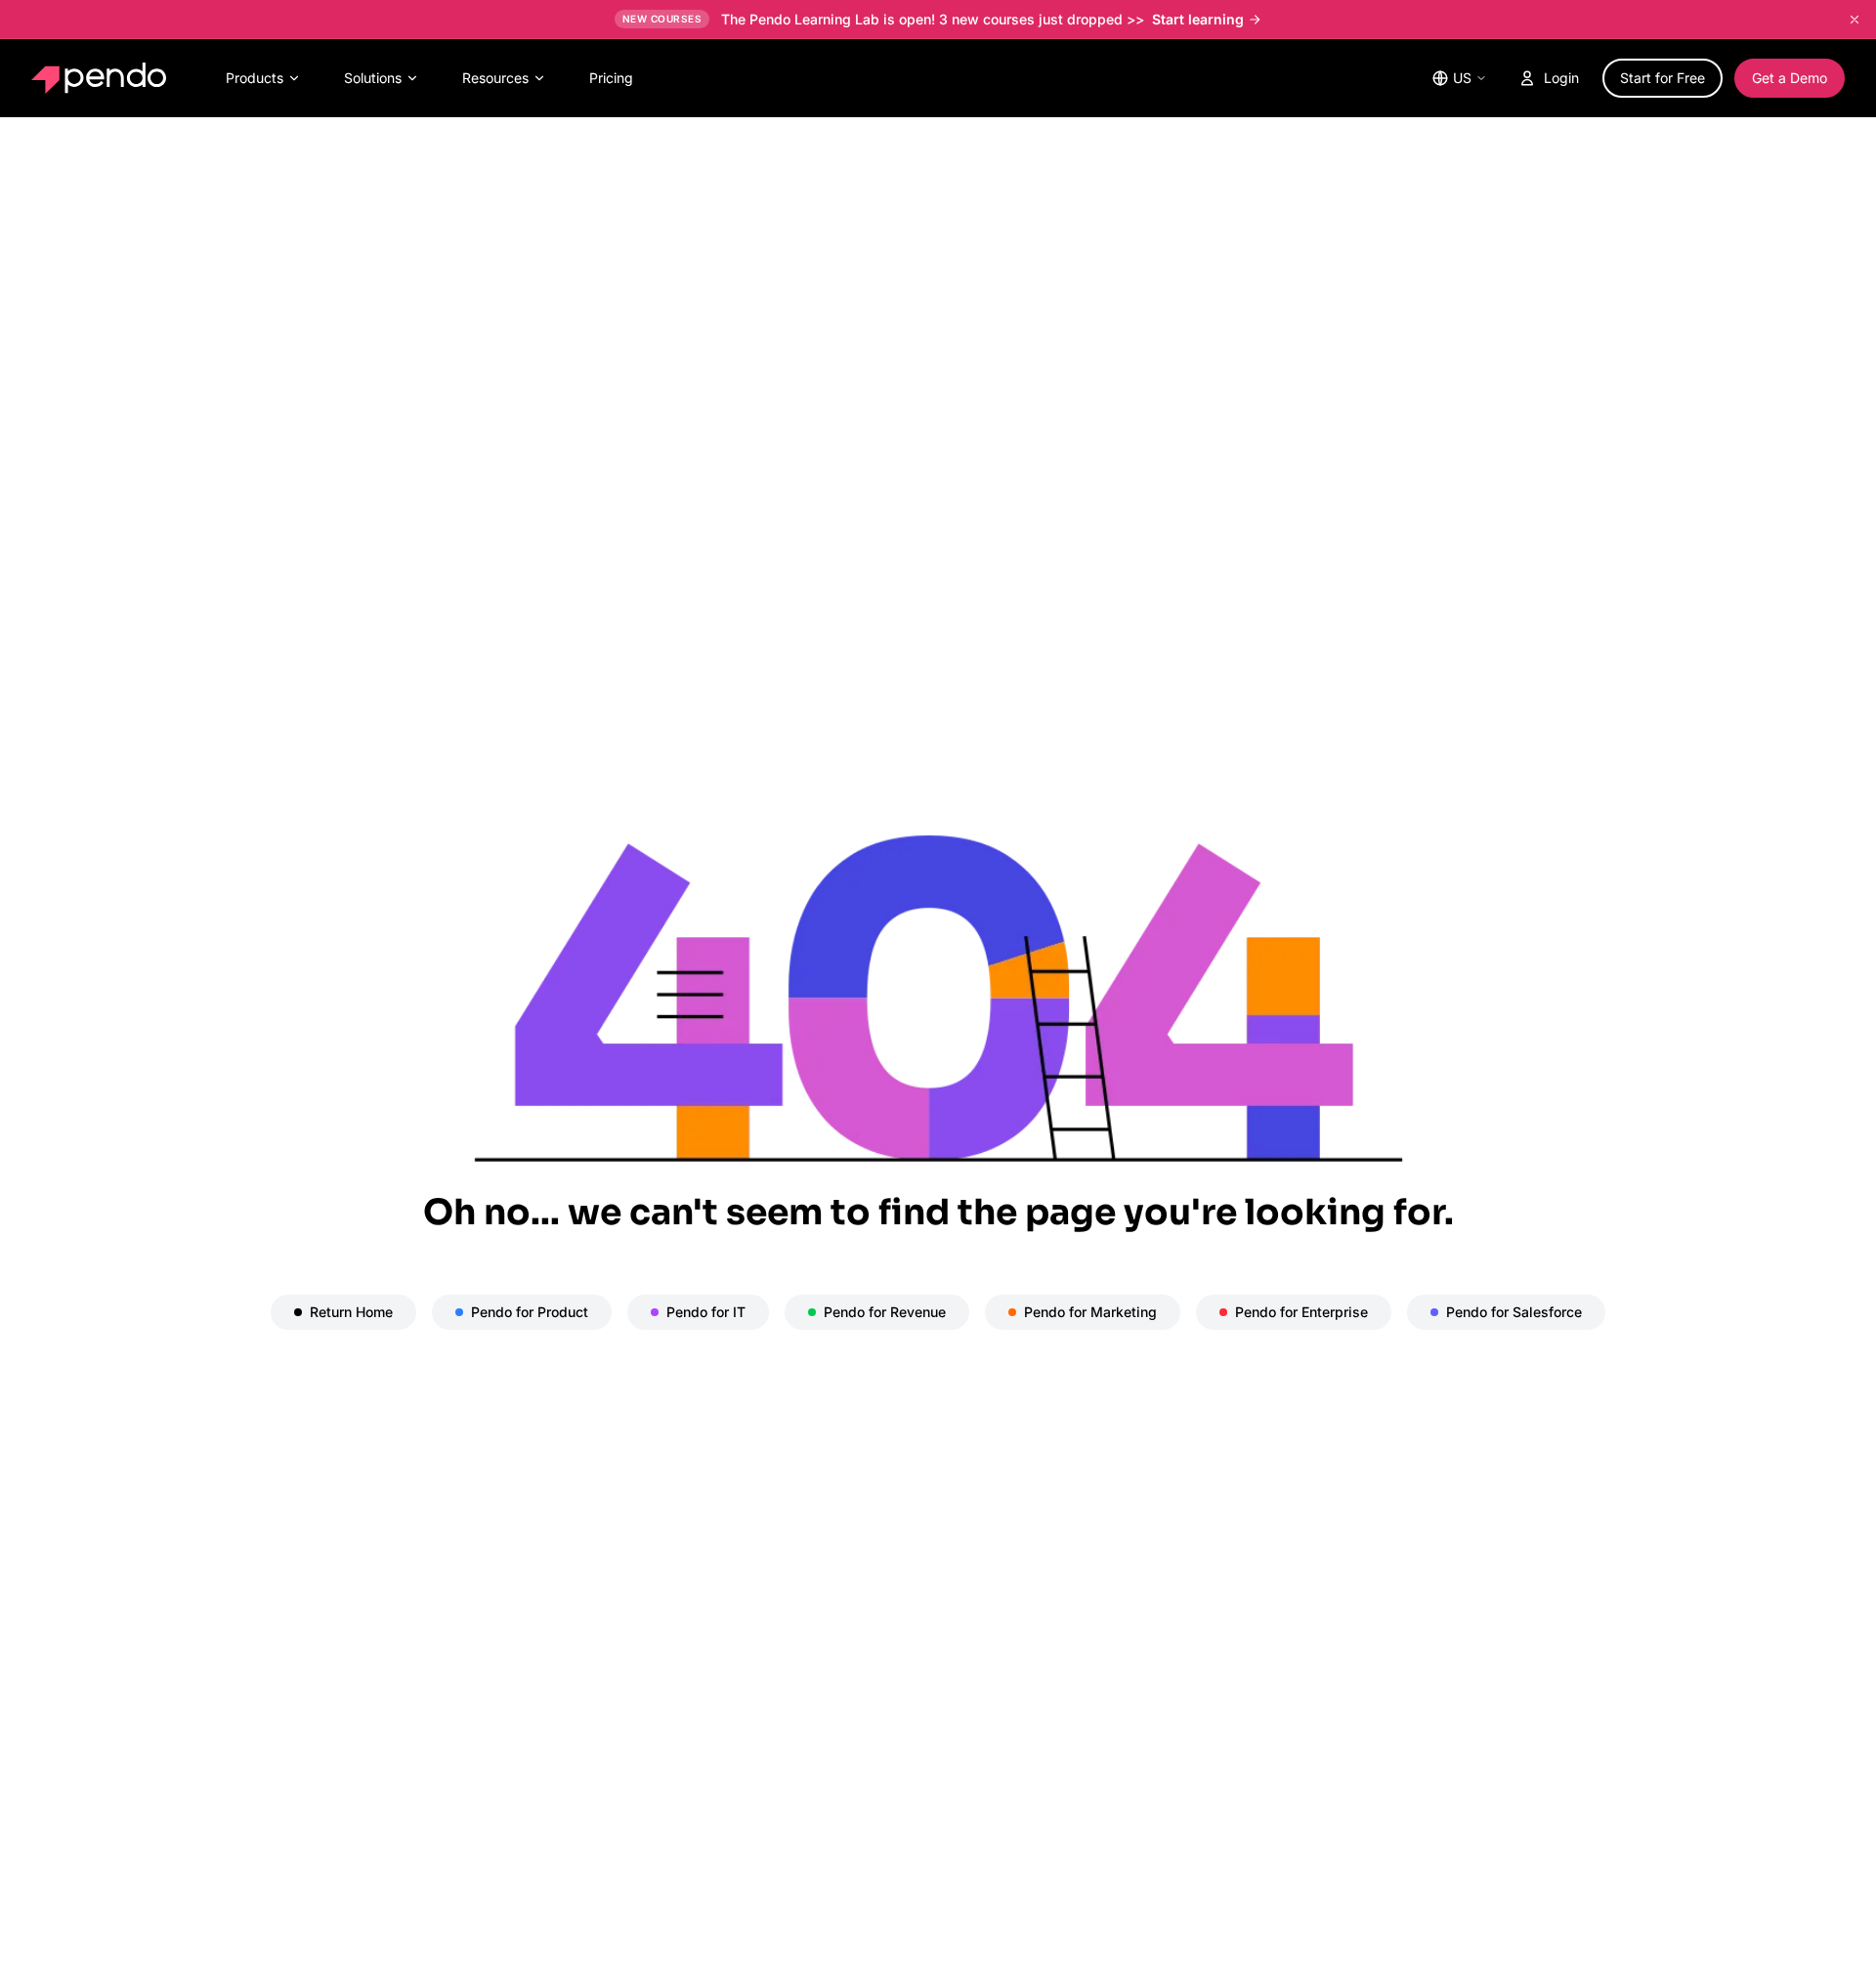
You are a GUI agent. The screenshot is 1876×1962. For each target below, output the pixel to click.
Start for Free (1663, 78)
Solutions (373, 78)
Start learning (1198, 19)
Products (255, 78)
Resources (495, 78)
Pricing (611, 78)
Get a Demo (1790, 78)
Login (1561, 78)
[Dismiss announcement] (1855, 20)
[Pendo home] (103, 78)
